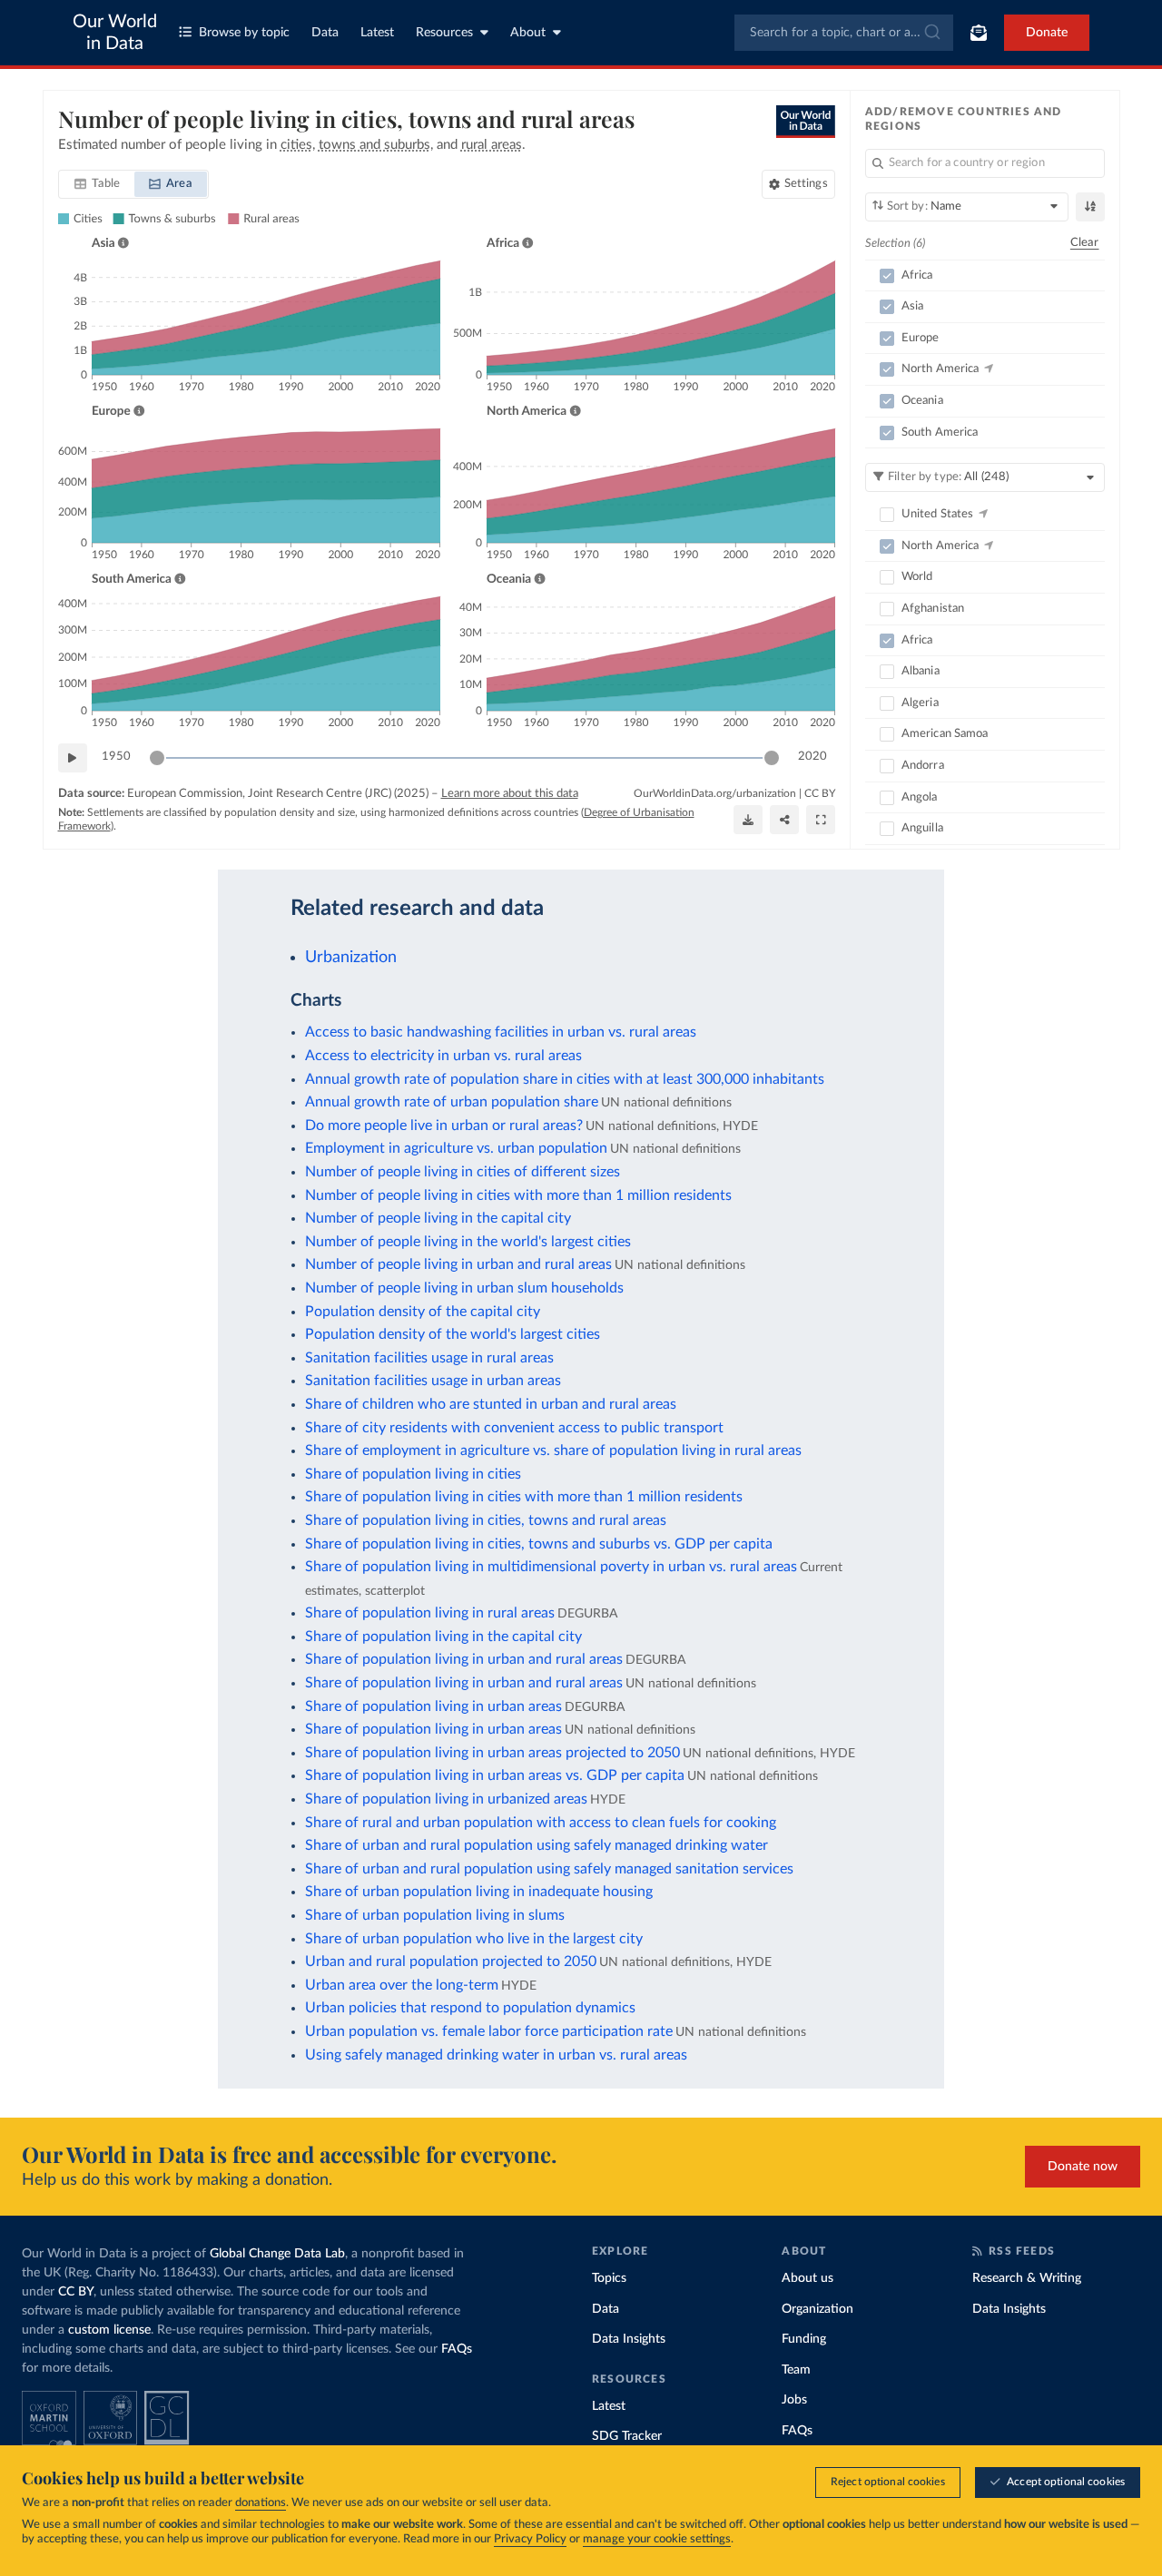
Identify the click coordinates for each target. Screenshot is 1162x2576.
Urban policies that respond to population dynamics (470, 2008)
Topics (609, 2278)
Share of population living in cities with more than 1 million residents (524, 1497)
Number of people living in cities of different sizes (463, 1172)
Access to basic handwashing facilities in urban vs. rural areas (501, 1032)
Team (796, 2370)
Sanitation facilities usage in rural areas (429, 1358)
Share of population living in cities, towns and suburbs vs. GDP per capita (539, 1544)
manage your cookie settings (657, 2539)
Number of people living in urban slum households (464, 1288)
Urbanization (351, 957)
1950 (116, 757)
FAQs (457, 2349)
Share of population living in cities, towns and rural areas (486, 1520)
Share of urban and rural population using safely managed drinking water (537, 1845)
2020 (812, 757)
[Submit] (931, 33)
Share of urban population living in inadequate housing (479, 1892)
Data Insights (629, 2339)
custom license (109, 2330)
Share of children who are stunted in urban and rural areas (491, 1404)
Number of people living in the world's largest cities (468, 1242)
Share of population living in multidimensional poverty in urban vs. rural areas (551, 1567)
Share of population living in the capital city (443, 1637)
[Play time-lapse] (73, 758)
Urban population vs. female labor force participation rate (489, 2031)
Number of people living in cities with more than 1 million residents (518, 1195)
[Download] (748, 820)
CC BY (820, 793)
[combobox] (844, 33)
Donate (1047, 33)
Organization (817, 2309)
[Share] (784, 820)
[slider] (157, 758)
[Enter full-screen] (821, 820)
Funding (804, 2339)
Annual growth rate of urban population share (452, 1102)
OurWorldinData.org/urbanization (715, 793)
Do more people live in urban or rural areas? (444, 1126)
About (528, 33)
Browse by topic (244, 33)
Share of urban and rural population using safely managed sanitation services (549, 1869)
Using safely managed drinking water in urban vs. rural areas (496, 2055)
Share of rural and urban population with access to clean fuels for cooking (541, 1823)
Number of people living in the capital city (438, 1218)
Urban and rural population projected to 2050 (451, 1961)
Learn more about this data (510, 794)
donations (261, 2503)
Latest (377, 33)
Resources (444, 33)
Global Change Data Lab (277, 2254)
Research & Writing (1027, 2278)
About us (807, 2278)
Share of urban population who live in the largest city (474, 1939)
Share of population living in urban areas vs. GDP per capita (495, 1775)
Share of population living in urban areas (433, 1706)
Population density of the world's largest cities (453, 1334)
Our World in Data (115, 33)
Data (325, 33)
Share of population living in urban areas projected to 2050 (492, 1753)
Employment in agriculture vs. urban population (456, 1148)
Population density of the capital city (423, 1312)
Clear (1085, 243)
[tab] (98, 184)
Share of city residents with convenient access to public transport (514, 1428)
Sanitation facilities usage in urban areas (433, 1381)
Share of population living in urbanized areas (446, 1799)
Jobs (794, 2400)
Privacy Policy (530, 2539)
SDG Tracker (627, 2436)
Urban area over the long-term (402, 1985)
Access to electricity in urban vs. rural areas (443, 1056)
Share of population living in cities (413, 1474)
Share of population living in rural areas (430, 1613)
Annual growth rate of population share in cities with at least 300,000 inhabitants (565, 1079)
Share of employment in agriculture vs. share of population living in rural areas (553, 1450)
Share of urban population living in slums (435, 1915)
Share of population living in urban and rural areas (464, 1659)
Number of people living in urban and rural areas (458, 1264)
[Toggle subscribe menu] (979, 33)
